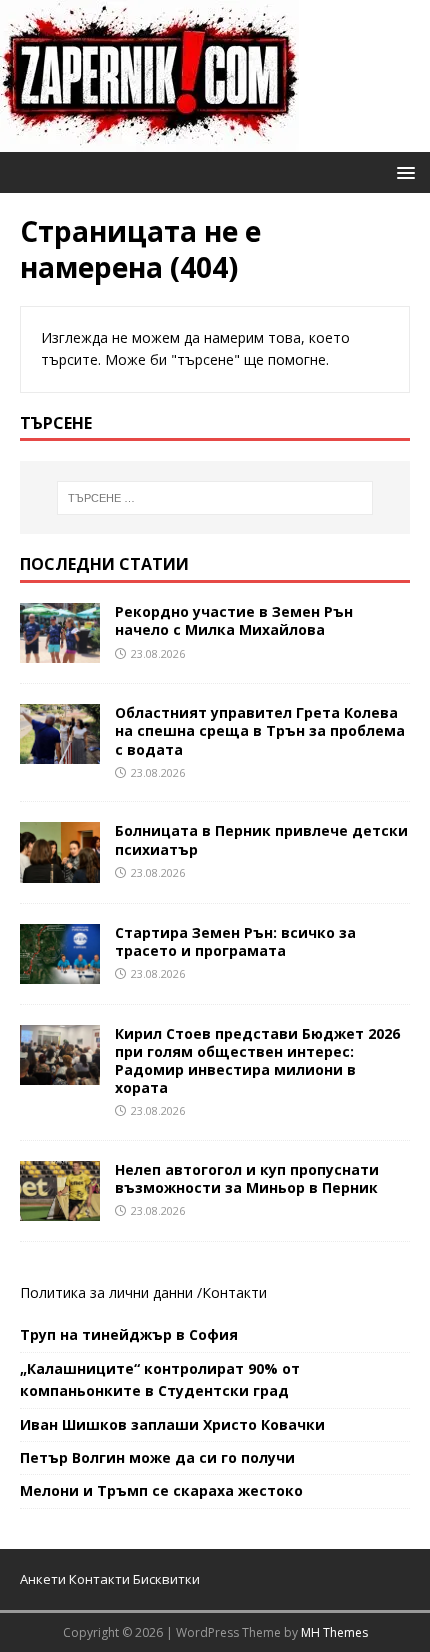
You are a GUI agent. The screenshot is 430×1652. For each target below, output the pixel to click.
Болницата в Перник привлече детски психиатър (261, 839)
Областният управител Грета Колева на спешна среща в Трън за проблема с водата (260, 730)
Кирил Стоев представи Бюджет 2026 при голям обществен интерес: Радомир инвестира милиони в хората (257, 1061)
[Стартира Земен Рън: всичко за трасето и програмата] (60, 971)
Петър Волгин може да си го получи (157, 1457)
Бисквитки (166, 1579)
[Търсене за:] (215, 498)
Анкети (43, 1579)
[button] (402, 171)
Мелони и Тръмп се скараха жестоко (161, 1490)
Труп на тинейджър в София (129, 1334)
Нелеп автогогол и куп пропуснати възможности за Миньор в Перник (247, 1178)
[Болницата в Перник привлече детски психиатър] (60, 870)
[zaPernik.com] (149, 140)
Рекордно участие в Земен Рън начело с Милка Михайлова (234, 620)
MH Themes (334, 1632)
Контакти (234, 1292)
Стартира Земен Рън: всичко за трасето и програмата (235, 941)
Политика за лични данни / (111, 1292)
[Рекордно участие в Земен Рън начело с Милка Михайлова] (60, 651)
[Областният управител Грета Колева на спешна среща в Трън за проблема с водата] (60, 752)
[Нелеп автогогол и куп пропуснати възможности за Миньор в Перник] (60, 1209)
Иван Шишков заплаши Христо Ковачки (172, 1424)
